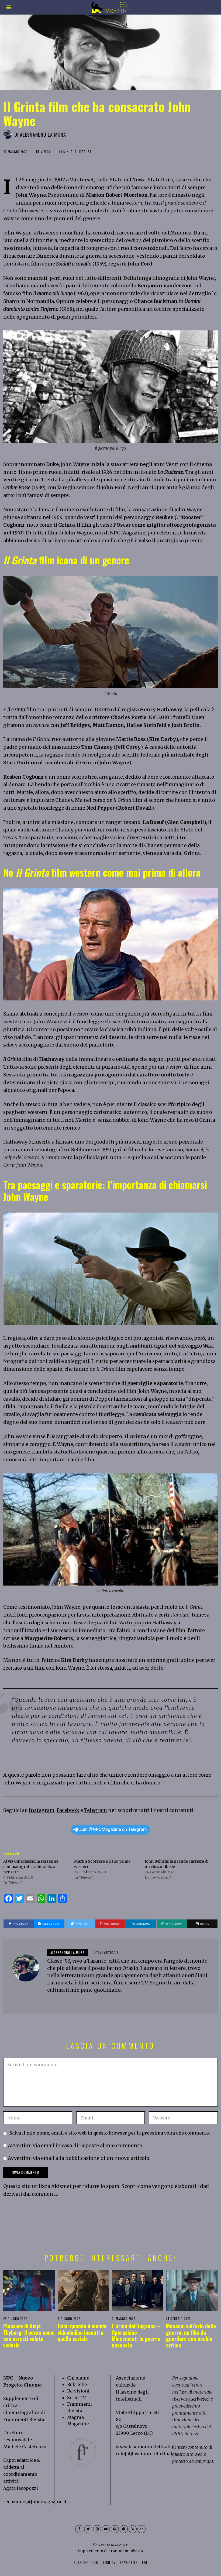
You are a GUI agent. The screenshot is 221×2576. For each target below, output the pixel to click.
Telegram (96, 1810)
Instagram (42, 1810)
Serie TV (77, 2398)
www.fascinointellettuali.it (145, 2447)
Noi (145, 2563)
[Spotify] (115, 2529)
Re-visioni (78, 2391)
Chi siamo (78, 2378)
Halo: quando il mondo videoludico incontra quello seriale (82, 2332)
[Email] (141, 2529)
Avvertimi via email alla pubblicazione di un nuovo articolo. (79, 2158)
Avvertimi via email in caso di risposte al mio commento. (76, 2145)
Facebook (68, 1810)
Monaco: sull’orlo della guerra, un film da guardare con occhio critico (191, 2335)
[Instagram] (97, 2529)
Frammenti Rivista (24, 2419)
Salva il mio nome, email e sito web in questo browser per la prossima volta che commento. (110, 2133)
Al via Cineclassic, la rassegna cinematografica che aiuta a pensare (31, 1867)
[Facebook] (79, 2529)
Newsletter (129, 2563)
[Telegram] (124, 2529)
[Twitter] (88, 2529)
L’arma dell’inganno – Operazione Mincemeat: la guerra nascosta (136, 2335)
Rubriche (77, 2384)
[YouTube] (106, 2529)
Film (96, 2563)
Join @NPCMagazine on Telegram (113, 1829)
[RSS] (133, 2529)
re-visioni (44, 152)
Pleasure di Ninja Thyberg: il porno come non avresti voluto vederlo (29, 2335)
